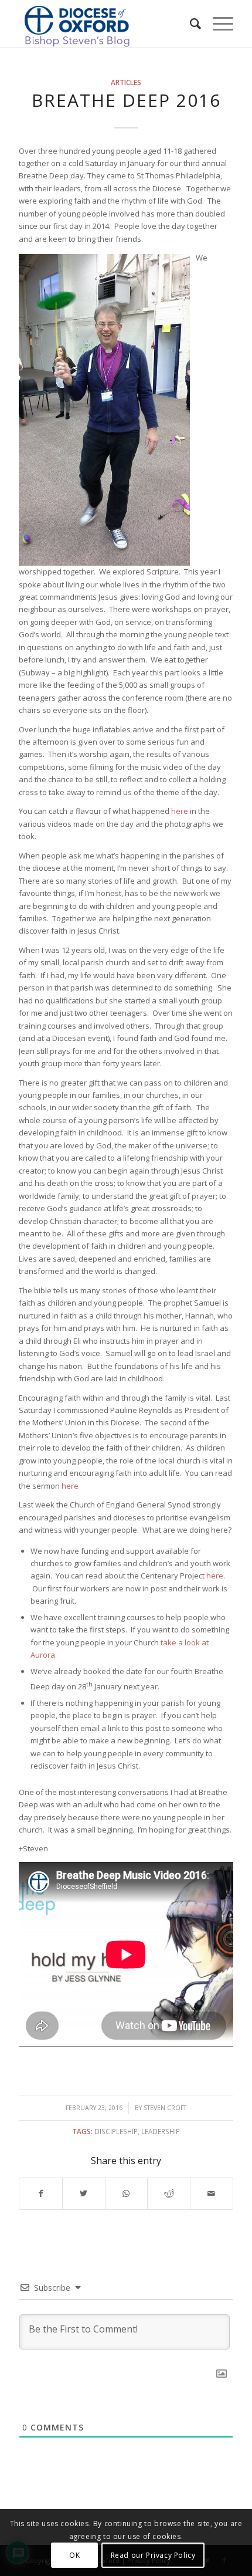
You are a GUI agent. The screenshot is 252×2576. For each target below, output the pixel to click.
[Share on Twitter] (84, 2193)
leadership (161, 2131)
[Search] (190, 23)
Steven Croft (165, 2108)
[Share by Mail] (212, 2193)
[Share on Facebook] (41, 2193)
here (180, 811)
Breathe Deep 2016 (126, 100)
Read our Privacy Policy (153, 2555)
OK (74, 2555)
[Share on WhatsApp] (127, 2193)
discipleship (116, 2131)
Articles (126, 82)
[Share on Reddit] (169, 2193)
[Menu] (217, 23)
